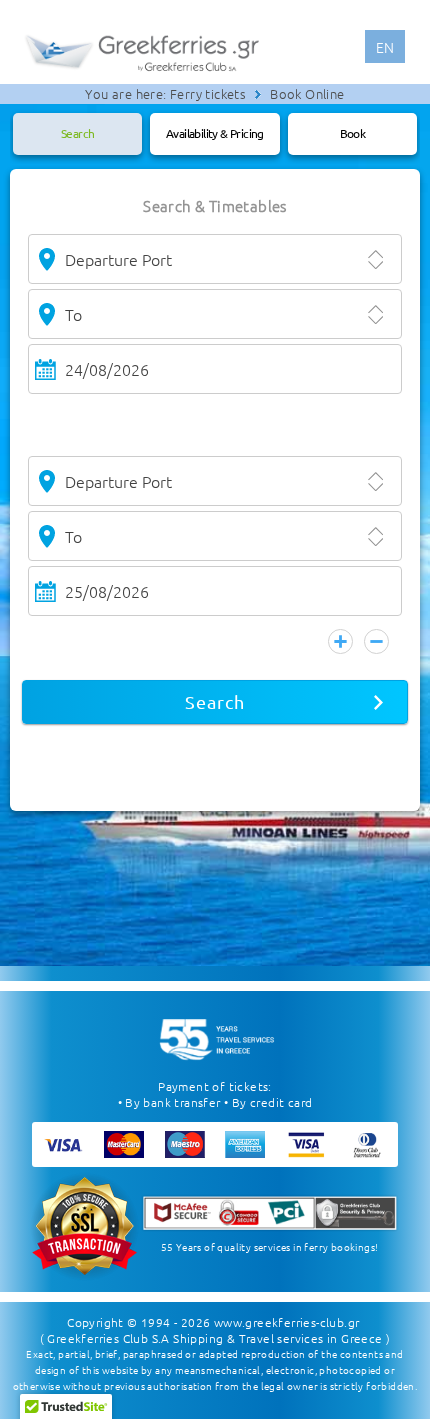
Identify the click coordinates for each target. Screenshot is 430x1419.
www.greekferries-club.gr (287, 1322)
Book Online (307, 93)
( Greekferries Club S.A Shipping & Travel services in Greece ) (215, 1338)
